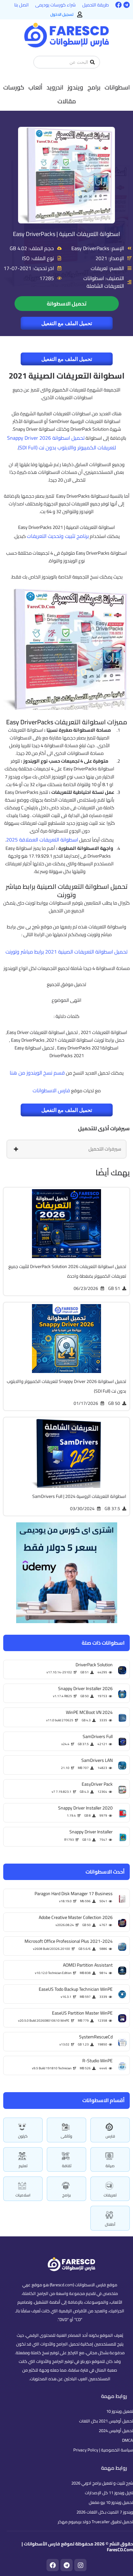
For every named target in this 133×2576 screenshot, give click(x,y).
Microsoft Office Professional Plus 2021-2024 (69, 1941)
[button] (117, 87)
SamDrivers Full (98, 1736)
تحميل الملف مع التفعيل (67, 323)
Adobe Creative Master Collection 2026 (76, 1917)
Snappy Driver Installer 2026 (85, 1688)
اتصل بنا (21, 5)
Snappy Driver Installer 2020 (85, 1808)
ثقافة (67, 2166)
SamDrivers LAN (97, 1760)
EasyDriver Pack (97, 1784)
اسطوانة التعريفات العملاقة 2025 (42, 840)
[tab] (66, 1149)
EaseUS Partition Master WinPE (82, 2013)
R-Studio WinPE (97, 2061)
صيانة (110, 2166)
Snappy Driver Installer (91, 1832)
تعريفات (110, 2195)
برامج (66, 2195)
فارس (110, 2136)
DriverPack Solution (94, 1665)
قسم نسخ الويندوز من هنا (37, 1073)
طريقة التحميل (96, 5)
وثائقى (66, 2136)
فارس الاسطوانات (51, 1090)
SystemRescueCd (96, 2037)
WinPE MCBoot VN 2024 (89, 1712)
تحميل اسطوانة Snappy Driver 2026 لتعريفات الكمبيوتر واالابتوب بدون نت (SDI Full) (62, 443)
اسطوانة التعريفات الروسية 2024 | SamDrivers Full (79, 1496)
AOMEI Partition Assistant (88, 1965)
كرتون (23, 2136)
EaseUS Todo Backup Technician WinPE (76, 1989)
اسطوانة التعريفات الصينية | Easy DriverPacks (66, 234)
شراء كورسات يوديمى (56, 5)
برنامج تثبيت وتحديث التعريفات (58, 536)
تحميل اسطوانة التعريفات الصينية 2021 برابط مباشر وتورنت (66, 952)
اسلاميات (23, 2195)
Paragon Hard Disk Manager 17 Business (74, 1894)
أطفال (110, 2224)
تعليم (23, 2166)
